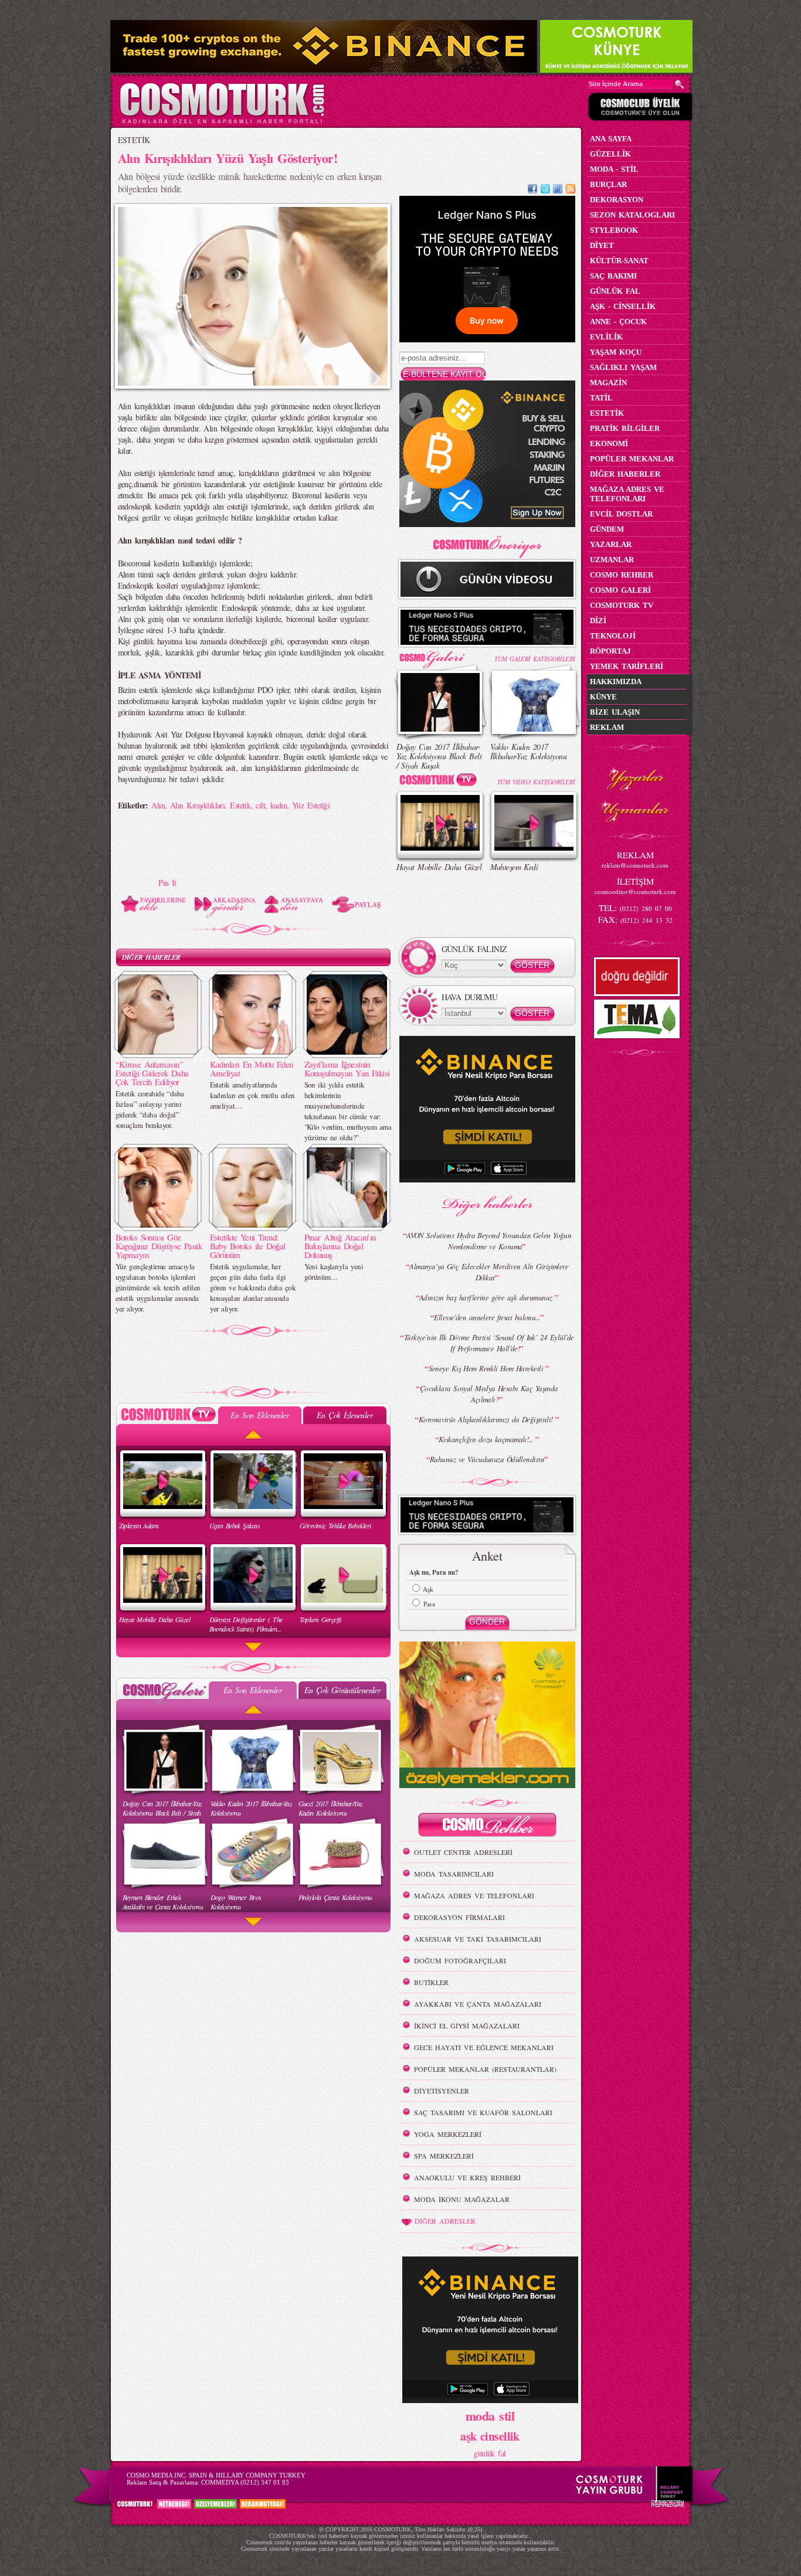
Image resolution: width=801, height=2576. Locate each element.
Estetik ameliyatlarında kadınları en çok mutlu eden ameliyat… (252, 1095)
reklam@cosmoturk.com (635, 865)
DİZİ (598, 621)
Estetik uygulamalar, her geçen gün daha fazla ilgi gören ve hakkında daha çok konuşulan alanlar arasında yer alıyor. (253, 1287)
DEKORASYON (617, 200)
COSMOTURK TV (622, 605)
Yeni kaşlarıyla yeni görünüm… (334, 1272)
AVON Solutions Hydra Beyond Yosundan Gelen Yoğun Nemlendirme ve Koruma (489, 1241)
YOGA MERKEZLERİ (448, 2134)
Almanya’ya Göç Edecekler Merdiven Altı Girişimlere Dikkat (489, 1272)
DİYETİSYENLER (442, 2091)
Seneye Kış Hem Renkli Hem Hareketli (487, 1368)
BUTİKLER (431, 1982)
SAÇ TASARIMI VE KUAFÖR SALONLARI (483, 2112)
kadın (279, 805)
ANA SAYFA (611, 139)
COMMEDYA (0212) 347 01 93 (245, 2482)
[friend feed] (558, 190)
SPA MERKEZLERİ (444, 2156)
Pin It (167, 883)
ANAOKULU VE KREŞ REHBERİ (467, 2177)
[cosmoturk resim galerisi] (440, 656)
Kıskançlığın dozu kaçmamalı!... (487, 1439)
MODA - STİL (614, 169)
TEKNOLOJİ (613, 636)
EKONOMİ (609, 444)
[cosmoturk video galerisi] (440, 782)
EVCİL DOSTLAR (621, 514)
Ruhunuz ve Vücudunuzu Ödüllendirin (487, 1459)
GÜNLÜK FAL (615, 291)
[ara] (680, 84)
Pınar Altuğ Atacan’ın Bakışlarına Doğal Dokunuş (340, 1246)
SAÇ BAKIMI (613, 276)
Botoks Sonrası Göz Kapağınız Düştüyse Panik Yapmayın (159, 1246)
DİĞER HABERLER (151, 957)
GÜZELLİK (610, 154)
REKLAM (607, 727)
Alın (158, 805)
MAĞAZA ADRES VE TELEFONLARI (474, 1895)
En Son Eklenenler (259, 1415)
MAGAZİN (608, 383)
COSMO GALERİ (620, 590)
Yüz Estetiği (311, 805)
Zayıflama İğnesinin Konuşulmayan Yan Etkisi (347, 1068)
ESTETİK (134, 140)
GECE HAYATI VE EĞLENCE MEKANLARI (484, 2047)
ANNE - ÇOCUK (618, 322)
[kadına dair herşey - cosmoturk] (222, 122)
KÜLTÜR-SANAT (619, 261)
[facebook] (532, 190)
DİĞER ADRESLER (445, 2221)
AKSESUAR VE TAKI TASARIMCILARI (478, 1939)
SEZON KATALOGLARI (632, 215)
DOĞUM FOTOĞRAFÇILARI (460, 1960)
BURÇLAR (608, 184)
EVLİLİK (606, 337)
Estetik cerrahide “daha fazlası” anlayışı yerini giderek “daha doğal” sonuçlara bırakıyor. (150, 1109)
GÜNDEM (607, 529)
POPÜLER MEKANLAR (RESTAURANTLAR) (485, 2069)
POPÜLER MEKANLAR (632, 459)
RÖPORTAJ (610, 651)
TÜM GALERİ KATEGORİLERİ (534, 659)
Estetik (240, 805)
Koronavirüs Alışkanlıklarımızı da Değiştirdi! (487, 1419)
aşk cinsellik (490, 2436)
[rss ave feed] (571, 190)
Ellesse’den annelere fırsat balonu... (487, 1317)
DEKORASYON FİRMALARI (459, 1917)
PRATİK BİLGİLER (625, 428)
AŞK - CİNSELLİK (623, 306)
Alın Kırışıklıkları (197, 805)
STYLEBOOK (614, 230)
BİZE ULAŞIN (615, 712)
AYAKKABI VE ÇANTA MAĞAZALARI (478, 2004)
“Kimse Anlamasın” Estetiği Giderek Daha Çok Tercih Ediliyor (152, 1073)
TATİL (601, 398)
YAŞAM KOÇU (616, 352)
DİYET (602, 245)
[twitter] (545, 190)
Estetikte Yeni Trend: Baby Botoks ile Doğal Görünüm (248, 1246)
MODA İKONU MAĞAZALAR (462, 2199)
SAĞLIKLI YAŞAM (623, 367)
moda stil (490, 2415)
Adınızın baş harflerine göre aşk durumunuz (487, 1297)
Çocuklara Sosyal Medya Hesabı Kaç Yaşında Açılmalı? (489, 1394)
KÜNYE (603, 697)
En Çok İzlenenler (345, 1415)
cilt (260, 805)
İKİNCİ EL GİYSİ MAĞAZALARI (467, 2026)
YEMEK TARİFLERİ (627, 666)
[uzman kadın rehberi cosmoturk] (487, 1826)
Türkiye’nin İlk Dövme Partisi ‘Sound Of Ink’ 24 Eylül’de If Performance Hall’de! (489, 1343)
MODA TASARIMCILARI (454, 1874)
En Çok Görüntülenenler (342, 1690)
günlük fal (490, 2453)
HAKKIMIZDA (616, 682)
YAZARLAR (611, 544)
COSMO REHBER (622, 575)
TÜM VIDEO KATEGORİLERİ (536, 782)
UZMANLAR (612, 560)
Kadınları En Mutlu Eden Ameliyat (252, 1068)
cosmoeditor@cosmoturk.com (635, 891)
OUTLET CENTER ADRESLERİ (463, 1852)
